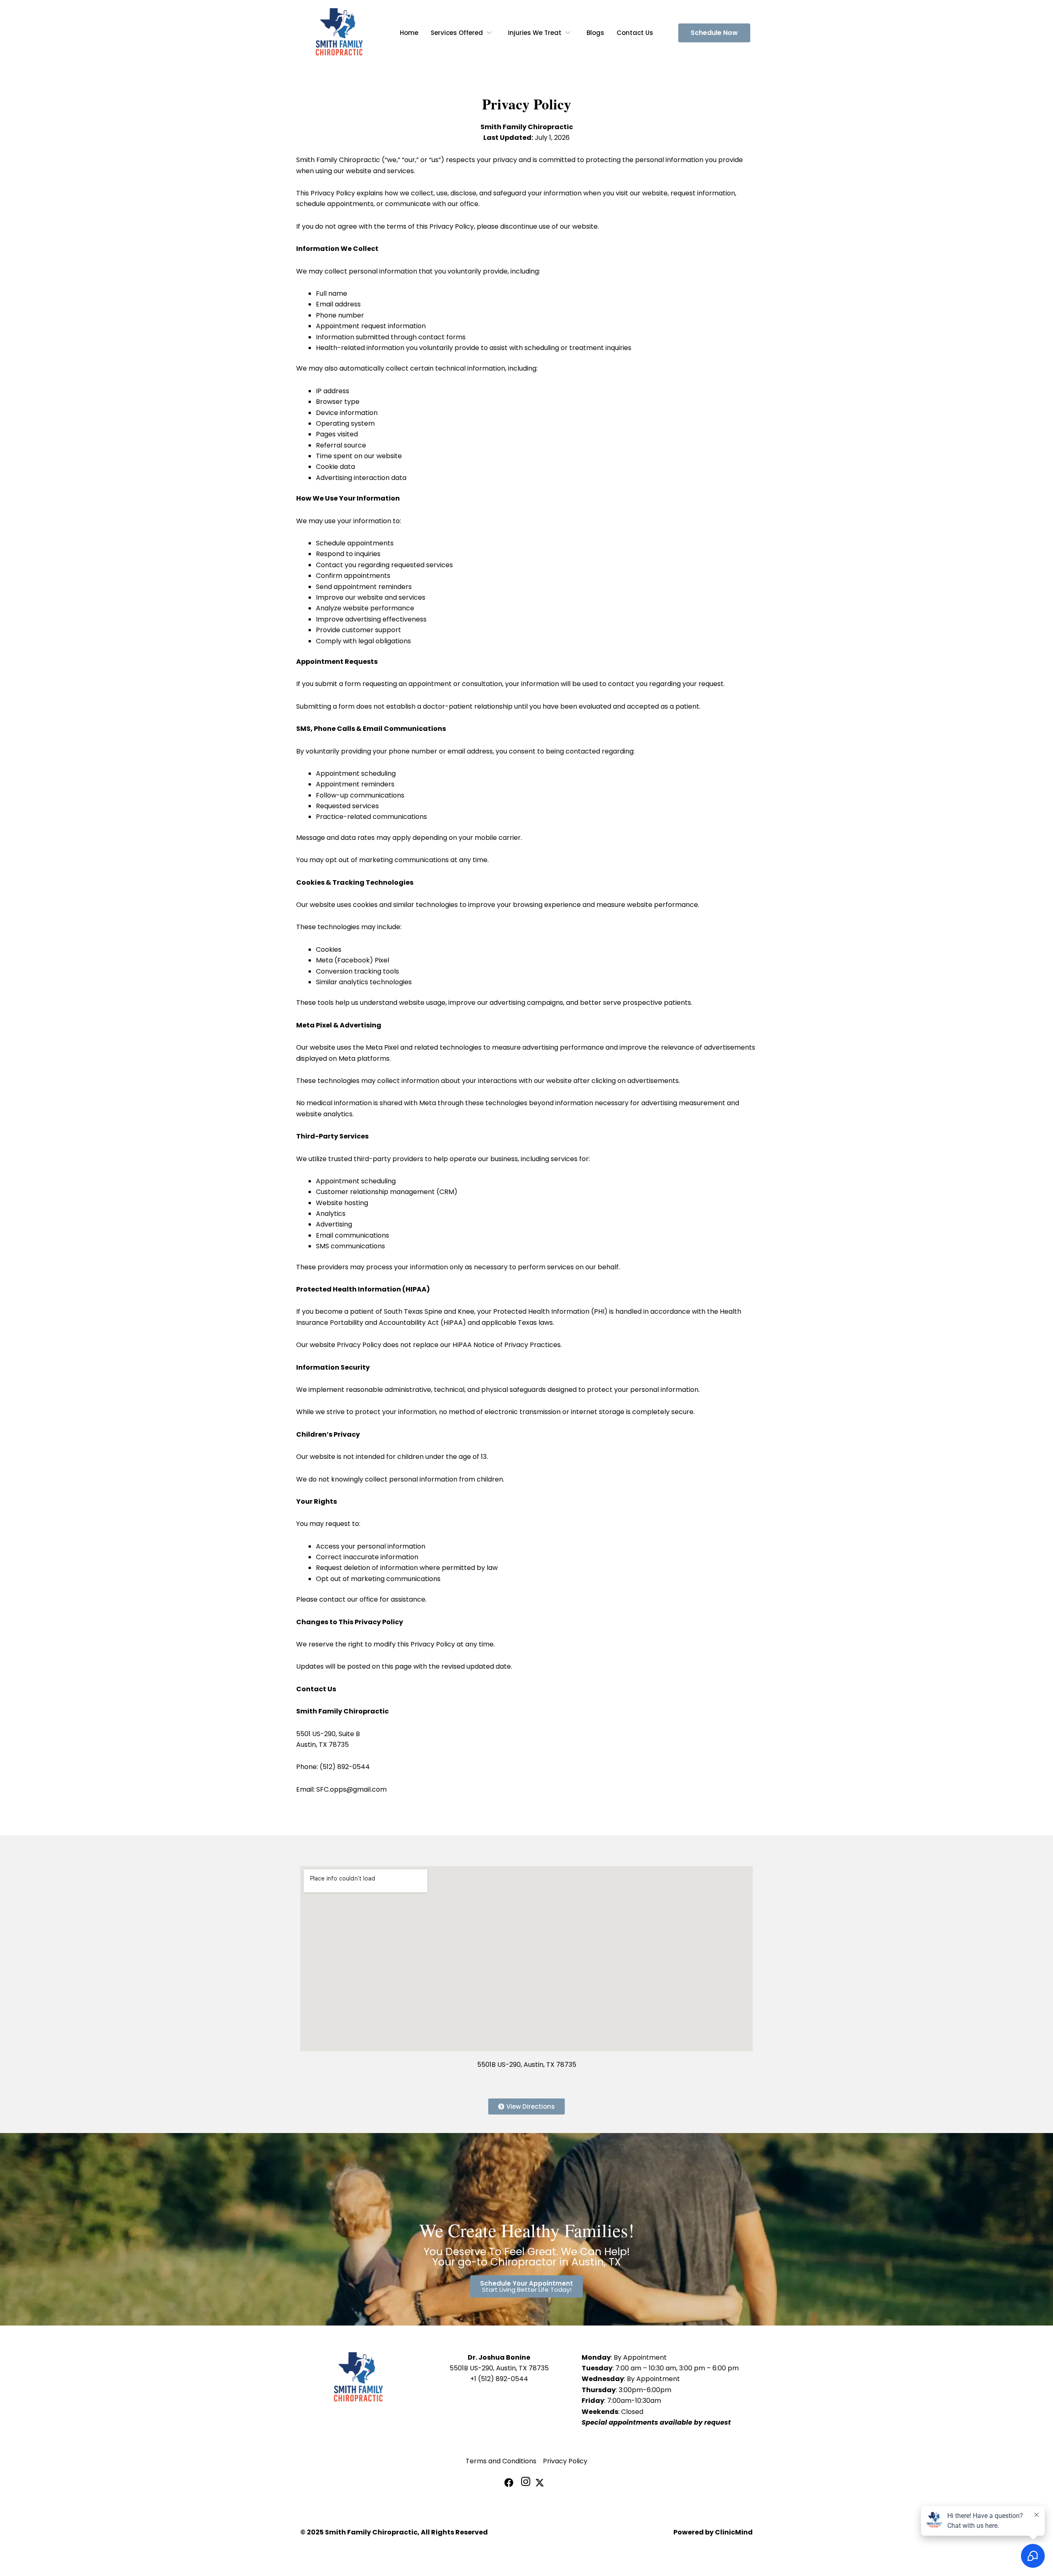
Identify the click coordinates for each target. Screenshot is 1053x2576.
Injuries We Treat (535, 33)
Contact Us (635, 33)
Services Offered (457, 33)
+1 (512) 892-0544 (499, 2379)
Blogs (595, 33)
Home (409, 33)
